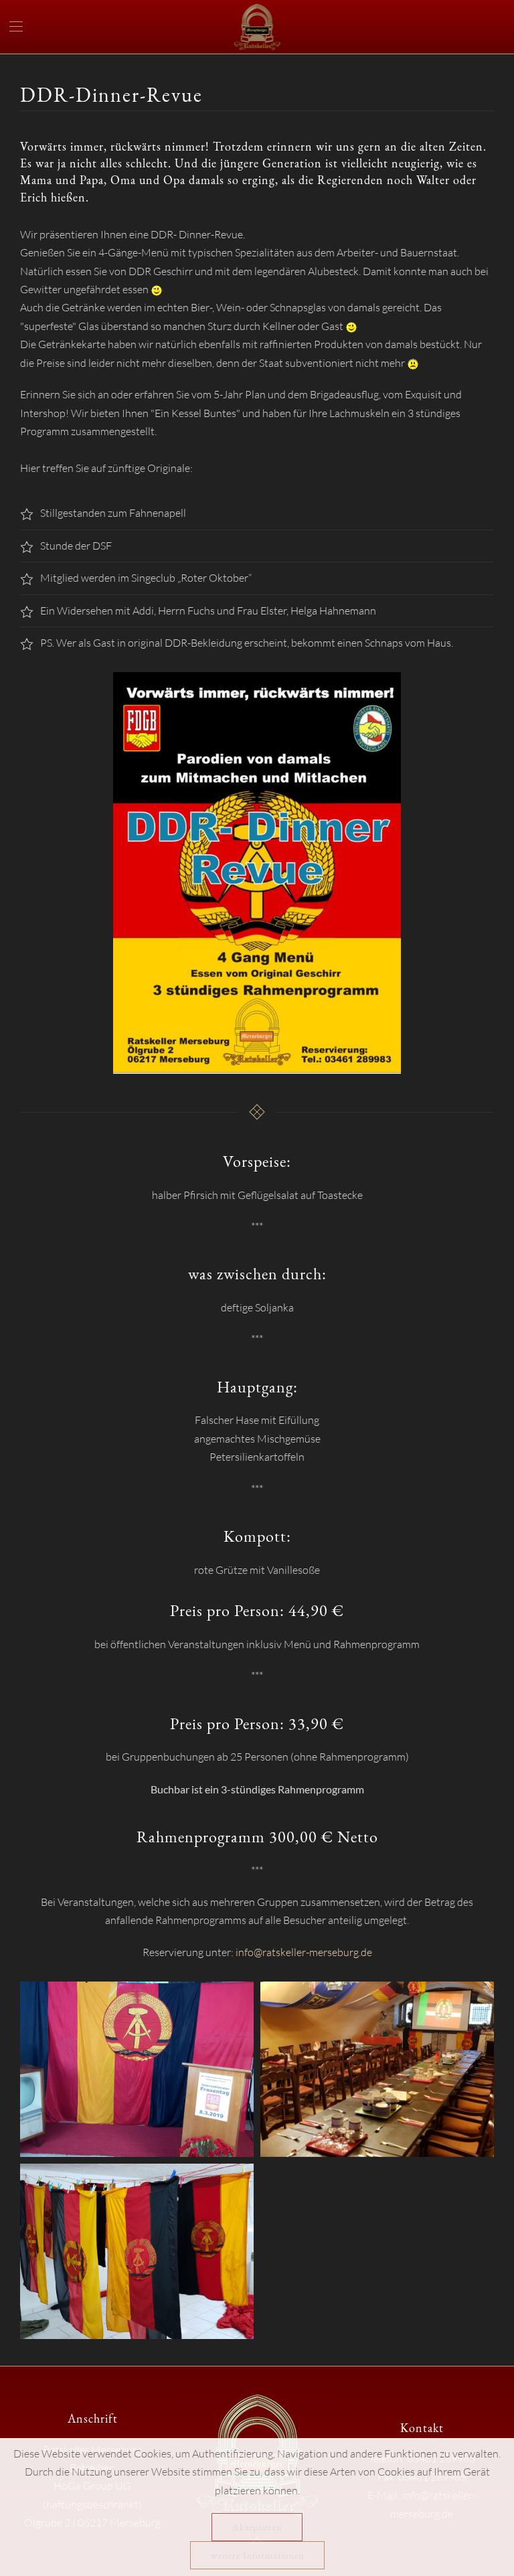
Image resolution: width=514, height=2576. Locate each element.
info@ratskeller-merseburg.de (304, 1952)
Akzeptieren (257, 2527)
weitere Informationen (257, 2555)
